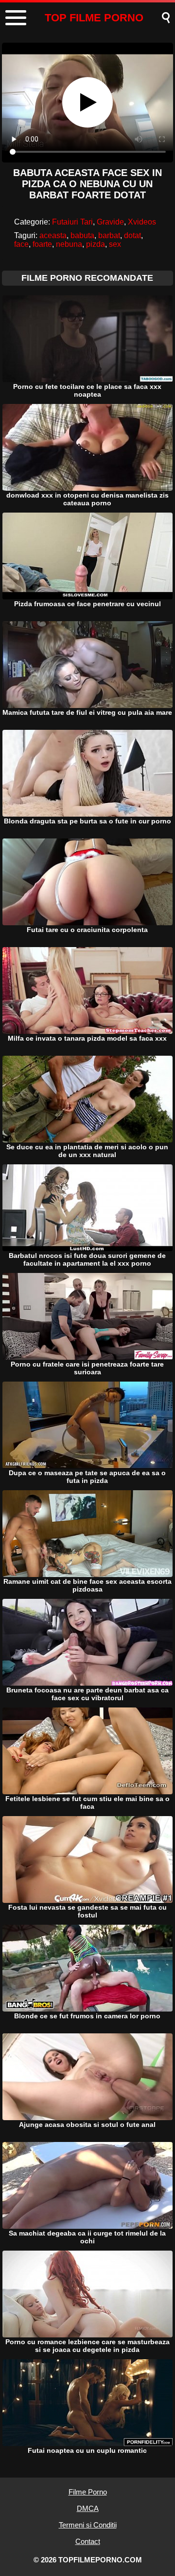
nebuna (69, 244)
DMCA (88, 2508)
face (21, 244)
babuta (82, 235)
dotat (132, 235)
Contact (88, 2541)
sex (115, 244)
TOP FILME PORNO (94, 18)
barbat (109, 235)
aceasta (53, 235)
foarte (42, 244)
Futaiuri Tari (72, 222)
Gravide (110, 222)
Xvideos (142, 222)
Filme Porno (88, 2492)
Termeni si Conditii (88, 2525)
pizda (96, 244)
